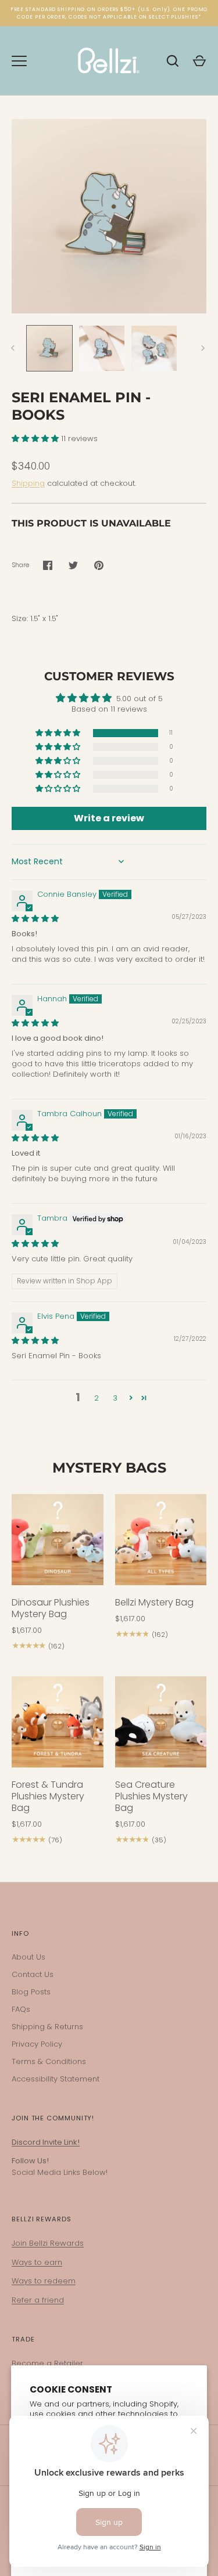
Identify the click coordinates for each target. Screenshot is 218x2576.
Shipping (28, 483)
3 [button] (115, 1398)
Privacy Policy (37, 2044)
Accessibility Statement (56, 2079)
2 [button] (97, 1398)
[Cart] (199, 61)
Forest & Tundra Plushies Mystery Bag (48, 1796)
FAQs (21, 2009)
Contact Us (33, 1974)
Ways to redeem (44, 2281)
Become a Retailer (47, 2363)
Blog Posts (31, 1992)
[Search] (173, 61)
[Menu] (19, 61)
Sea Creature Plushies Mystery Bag (151, 1796)
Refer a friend (38, 2300)
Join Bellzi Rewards (48, 2243)
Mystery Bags (109, 1468)
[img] (35, 919)
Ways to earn (37, 2262)
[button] (36, 439)
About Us (28, 1957)
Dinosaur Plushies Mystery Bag (51, 1608)
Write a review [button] (109, 818)
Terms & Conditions (49, 2061)
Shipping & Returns (47, 2027)
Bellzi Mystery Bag (154, 1602)
